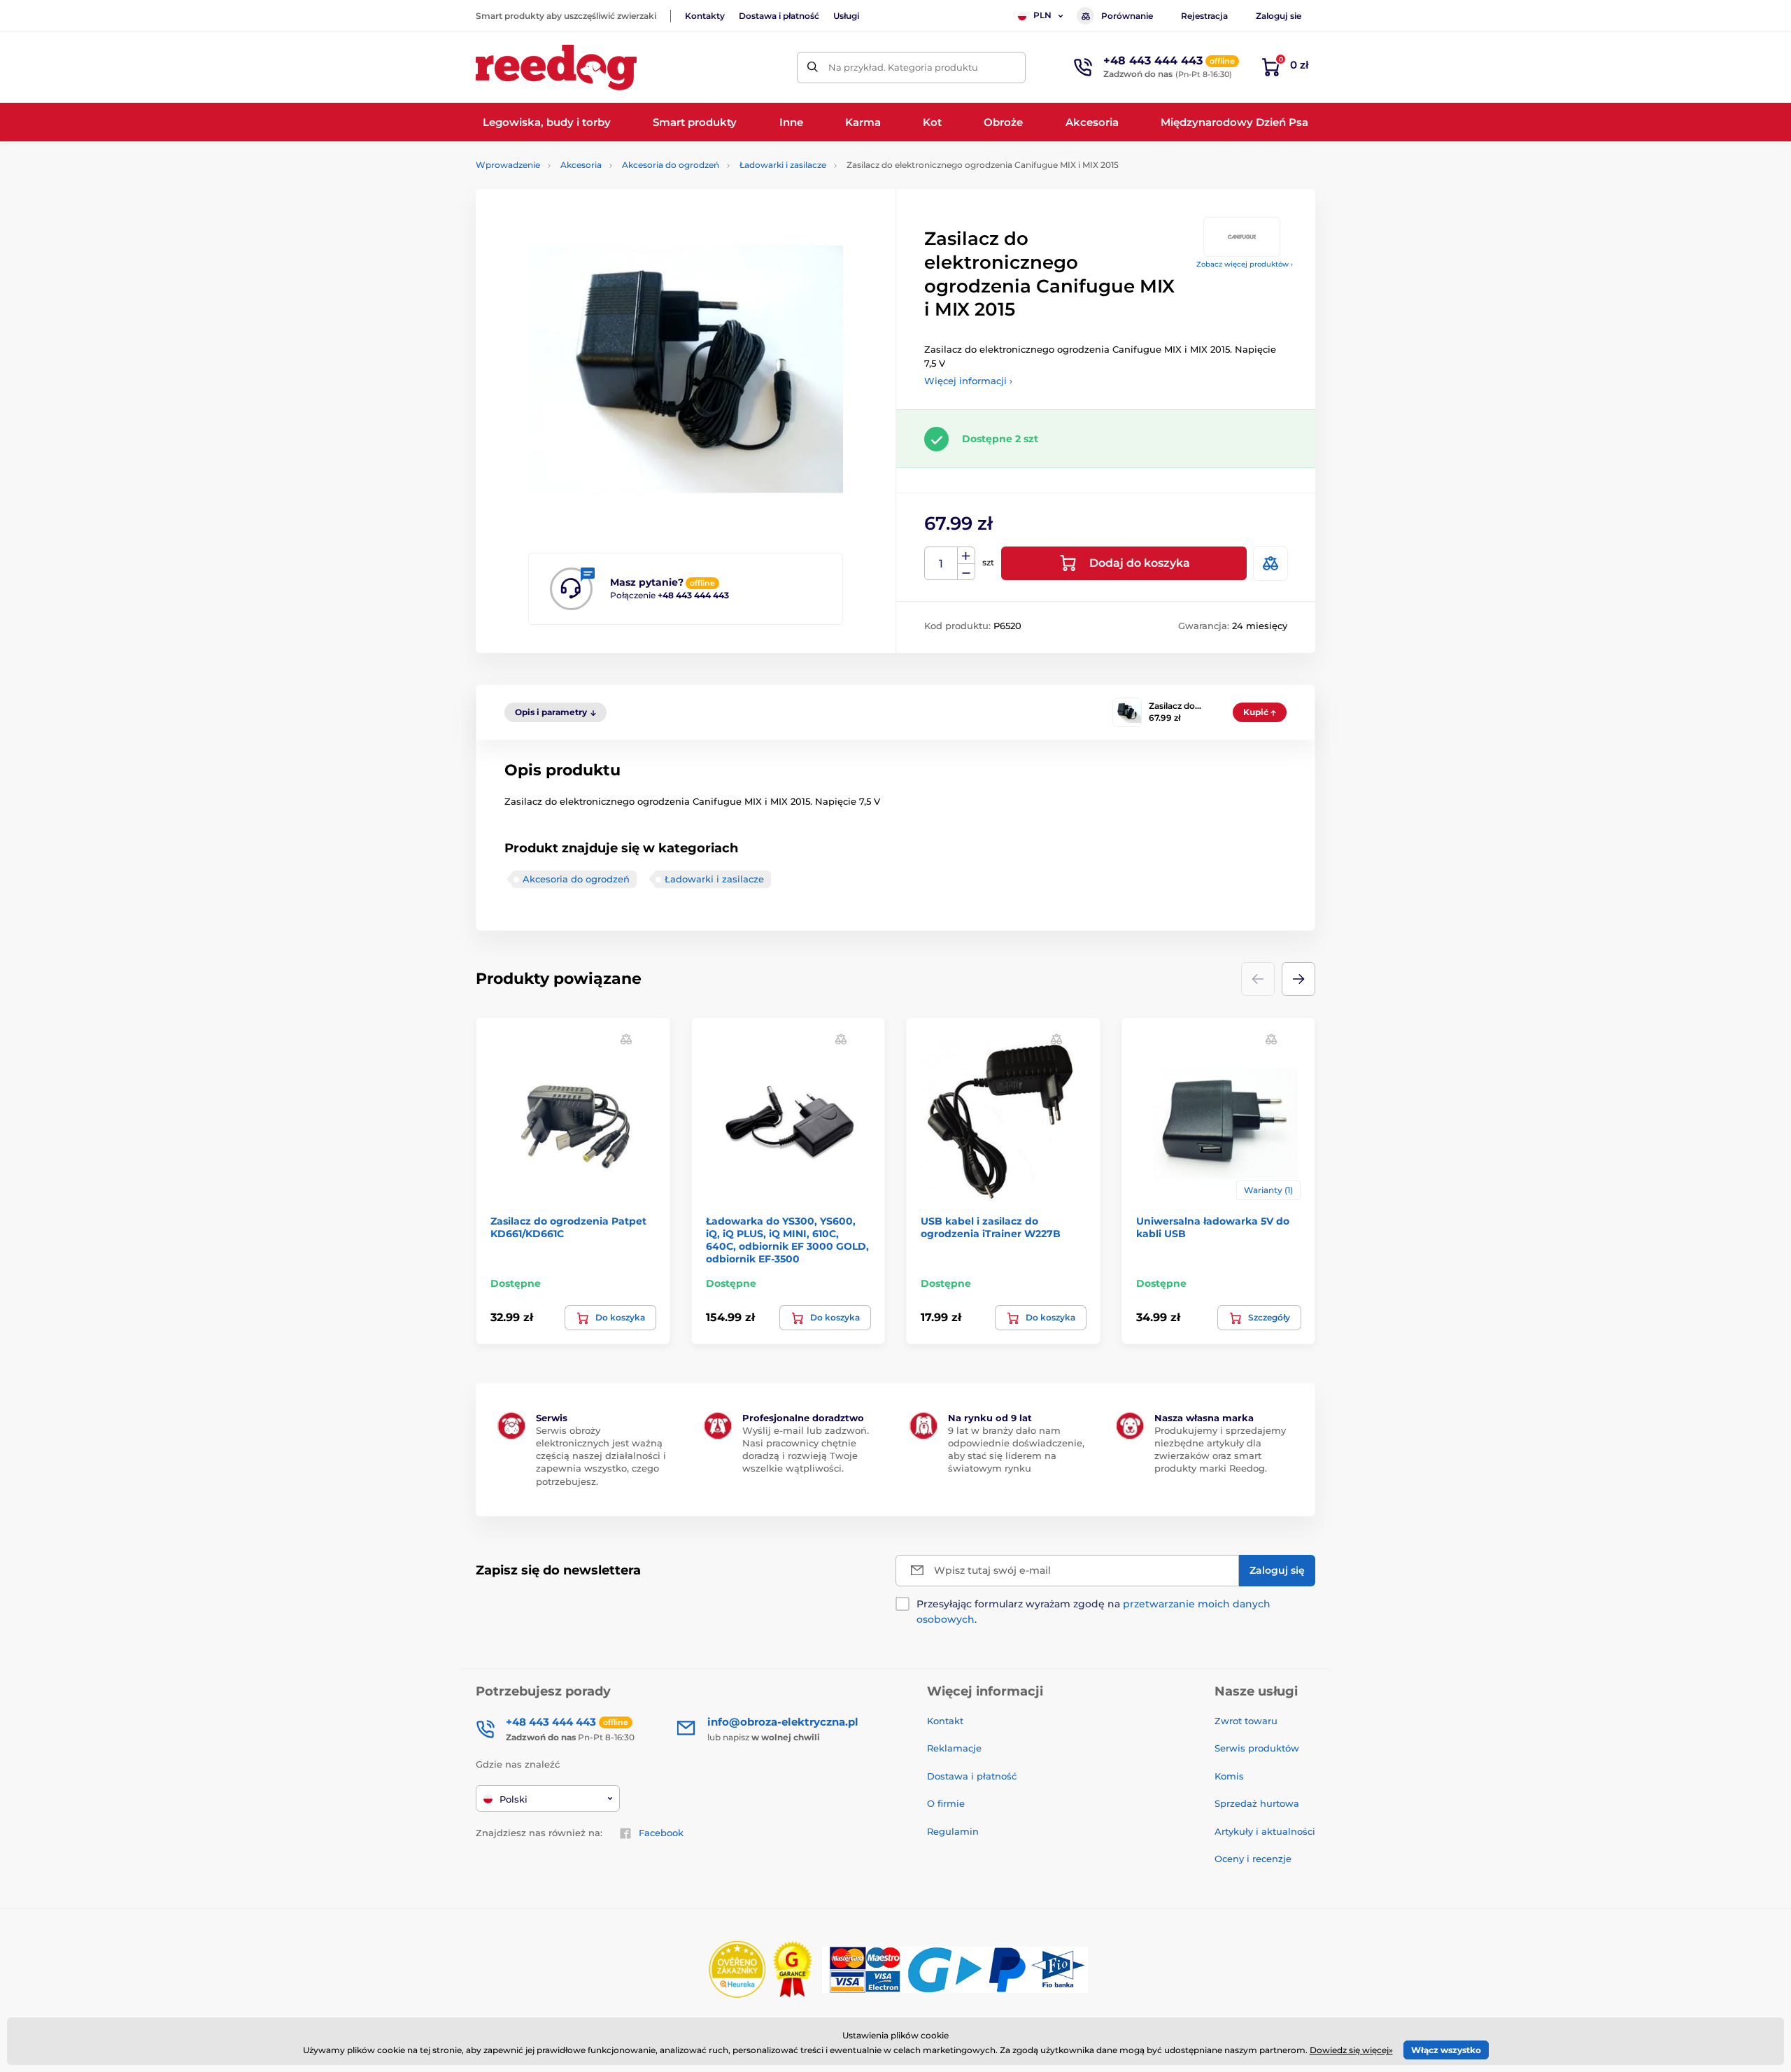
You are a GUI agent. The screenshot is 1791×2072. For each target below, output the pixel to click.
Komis (1229, 1776)
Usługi (846, 16)
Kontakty (705, 16)
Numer (941, 564)
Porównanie (1127, 16)
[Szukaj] (813, 68)
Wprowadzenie (508, 165)
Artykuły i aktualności (1265, 1831)
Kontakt (945, 1721)
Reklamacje (954, 1748)
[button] (1298, 979)
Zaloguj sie (1279, 16)
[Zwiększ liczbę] (966, 556)
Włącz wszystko (1446, 2050)
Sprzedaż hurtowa (1257, 1803)
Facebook (661, 1833)
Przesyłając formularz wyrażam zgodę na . (1093, 1612)
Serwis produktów (1257, 1748)
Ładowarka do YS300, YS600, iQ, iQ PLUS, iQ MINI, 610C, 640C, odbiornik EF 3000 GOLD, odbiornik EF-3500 (787, 1240)
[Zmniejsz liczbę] (966, 572)
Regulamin (953, 1831)
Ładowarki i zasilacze (783, 165)
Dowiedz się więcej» (1351, 2050)
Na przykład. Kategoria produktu (903, 67)
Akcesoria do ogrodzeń (671, 165)
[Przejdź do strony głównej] (556, 68)
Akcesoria (581, 165)
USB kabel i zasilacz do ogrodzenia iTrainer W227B (991, 1227)
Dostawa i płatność (779, 16)
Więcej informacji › (968, 381)
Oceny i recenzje (1253, 1859)
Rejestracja (1204, 16)
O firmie (946, 1803)
